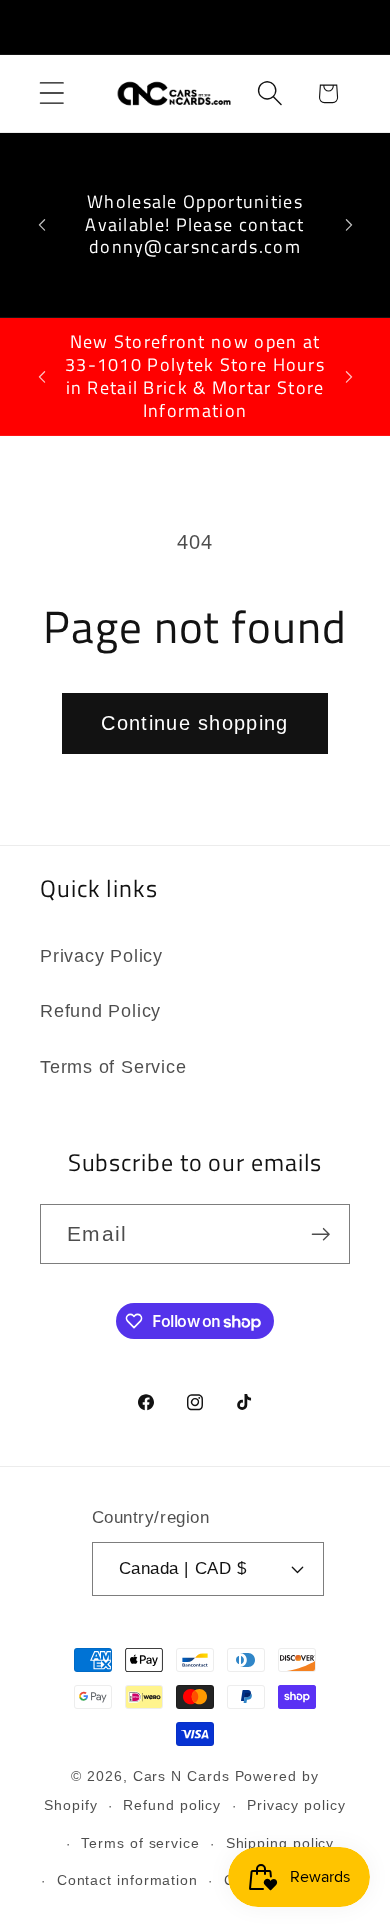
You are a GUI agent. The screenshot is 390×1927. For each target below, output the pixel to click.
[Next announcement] (349, 225)
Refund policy (172, 1805)
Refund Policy (100, 1011)
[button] (51, 93)
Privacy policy (296, 1805)
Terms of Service (113, 1067)
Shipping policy (280, 1843)
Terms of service (140, 1843)
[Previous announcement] (42, 225)
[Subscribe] (320, 1234)
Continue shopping (194, 723)
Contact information (127, 1880)
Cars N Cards (181, 1776)
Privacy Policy (101, 956)
